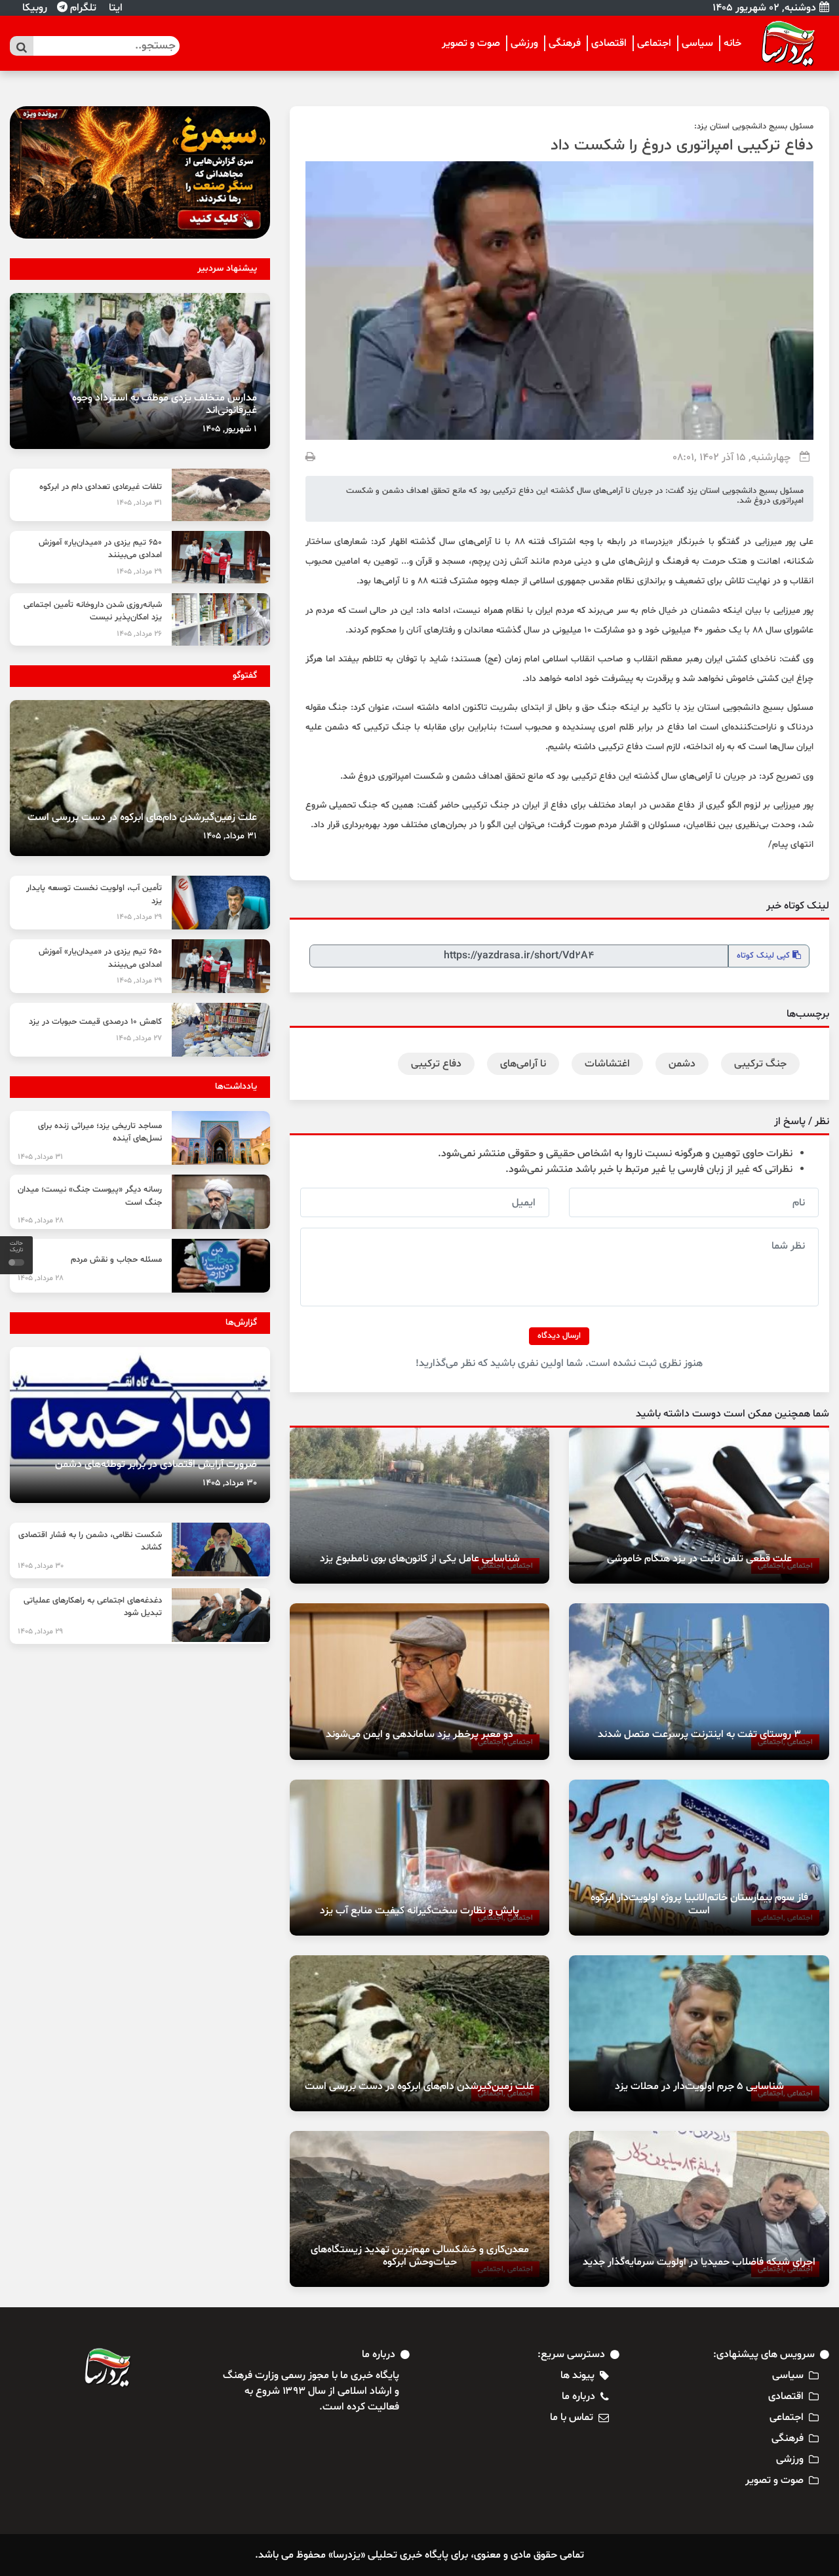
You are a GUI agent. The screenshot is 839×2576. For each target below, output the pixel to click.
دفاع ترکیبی (436, 1064)
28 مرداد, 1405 (41, 1220)
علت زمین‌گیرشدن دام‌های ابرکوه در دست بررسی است (419, 2086)
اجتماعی (654, 43)
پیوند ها (577, 2375)
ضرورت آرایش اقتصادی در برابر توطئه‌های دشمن (156, 1464)
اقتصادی (609, 43)
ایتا (114, 8)
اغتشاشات (607, 1064)
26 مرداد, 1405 (139, 634)
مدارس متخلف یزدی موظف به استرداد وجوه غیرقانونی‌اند (165, 404)
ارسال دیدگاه (559, 1336)
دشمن (682, 1064)
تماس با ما (572, 2417)
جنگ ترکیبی (760, 1064)
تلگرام (82, 8)
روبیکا (33, 8)
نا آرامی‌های (523, 1064)
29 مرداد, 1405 (139, 572)
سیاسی (697, 43)
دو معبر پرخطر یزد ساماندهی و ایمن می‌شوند (419, 1734)
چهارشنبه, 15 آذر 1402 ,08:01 (732, 458)
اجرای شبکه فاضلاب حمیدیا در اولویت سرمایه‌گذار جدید (699, 2262)
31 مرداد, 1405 (139, 503)
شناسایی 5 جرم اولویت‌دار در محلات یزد (699, 2086)
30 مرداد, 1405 (230, 1483)
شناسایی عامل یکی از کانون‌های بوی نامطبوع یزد (420, 1559)
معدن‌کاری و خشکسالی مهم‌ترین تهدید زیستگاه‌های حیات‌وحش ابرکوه (420, 2256)
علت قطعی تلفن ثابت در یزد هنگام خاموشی (699, 1559)
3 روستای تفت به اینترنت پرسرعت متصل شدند (699, 1734)
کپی (765, 956)
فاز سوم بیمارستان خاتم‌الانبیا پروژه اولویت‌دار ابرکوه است (699, 1904)
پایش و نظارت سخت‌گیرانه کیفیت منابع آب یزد (419, 1911)
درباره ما (578, 2396)
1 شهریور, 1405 (230, 429)
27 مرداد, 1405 (139, 1038)
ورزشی (524, 43)
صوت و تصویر (471, 43)
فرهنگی (565, 43)
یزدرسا (657, 542)
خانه (732, 43)
